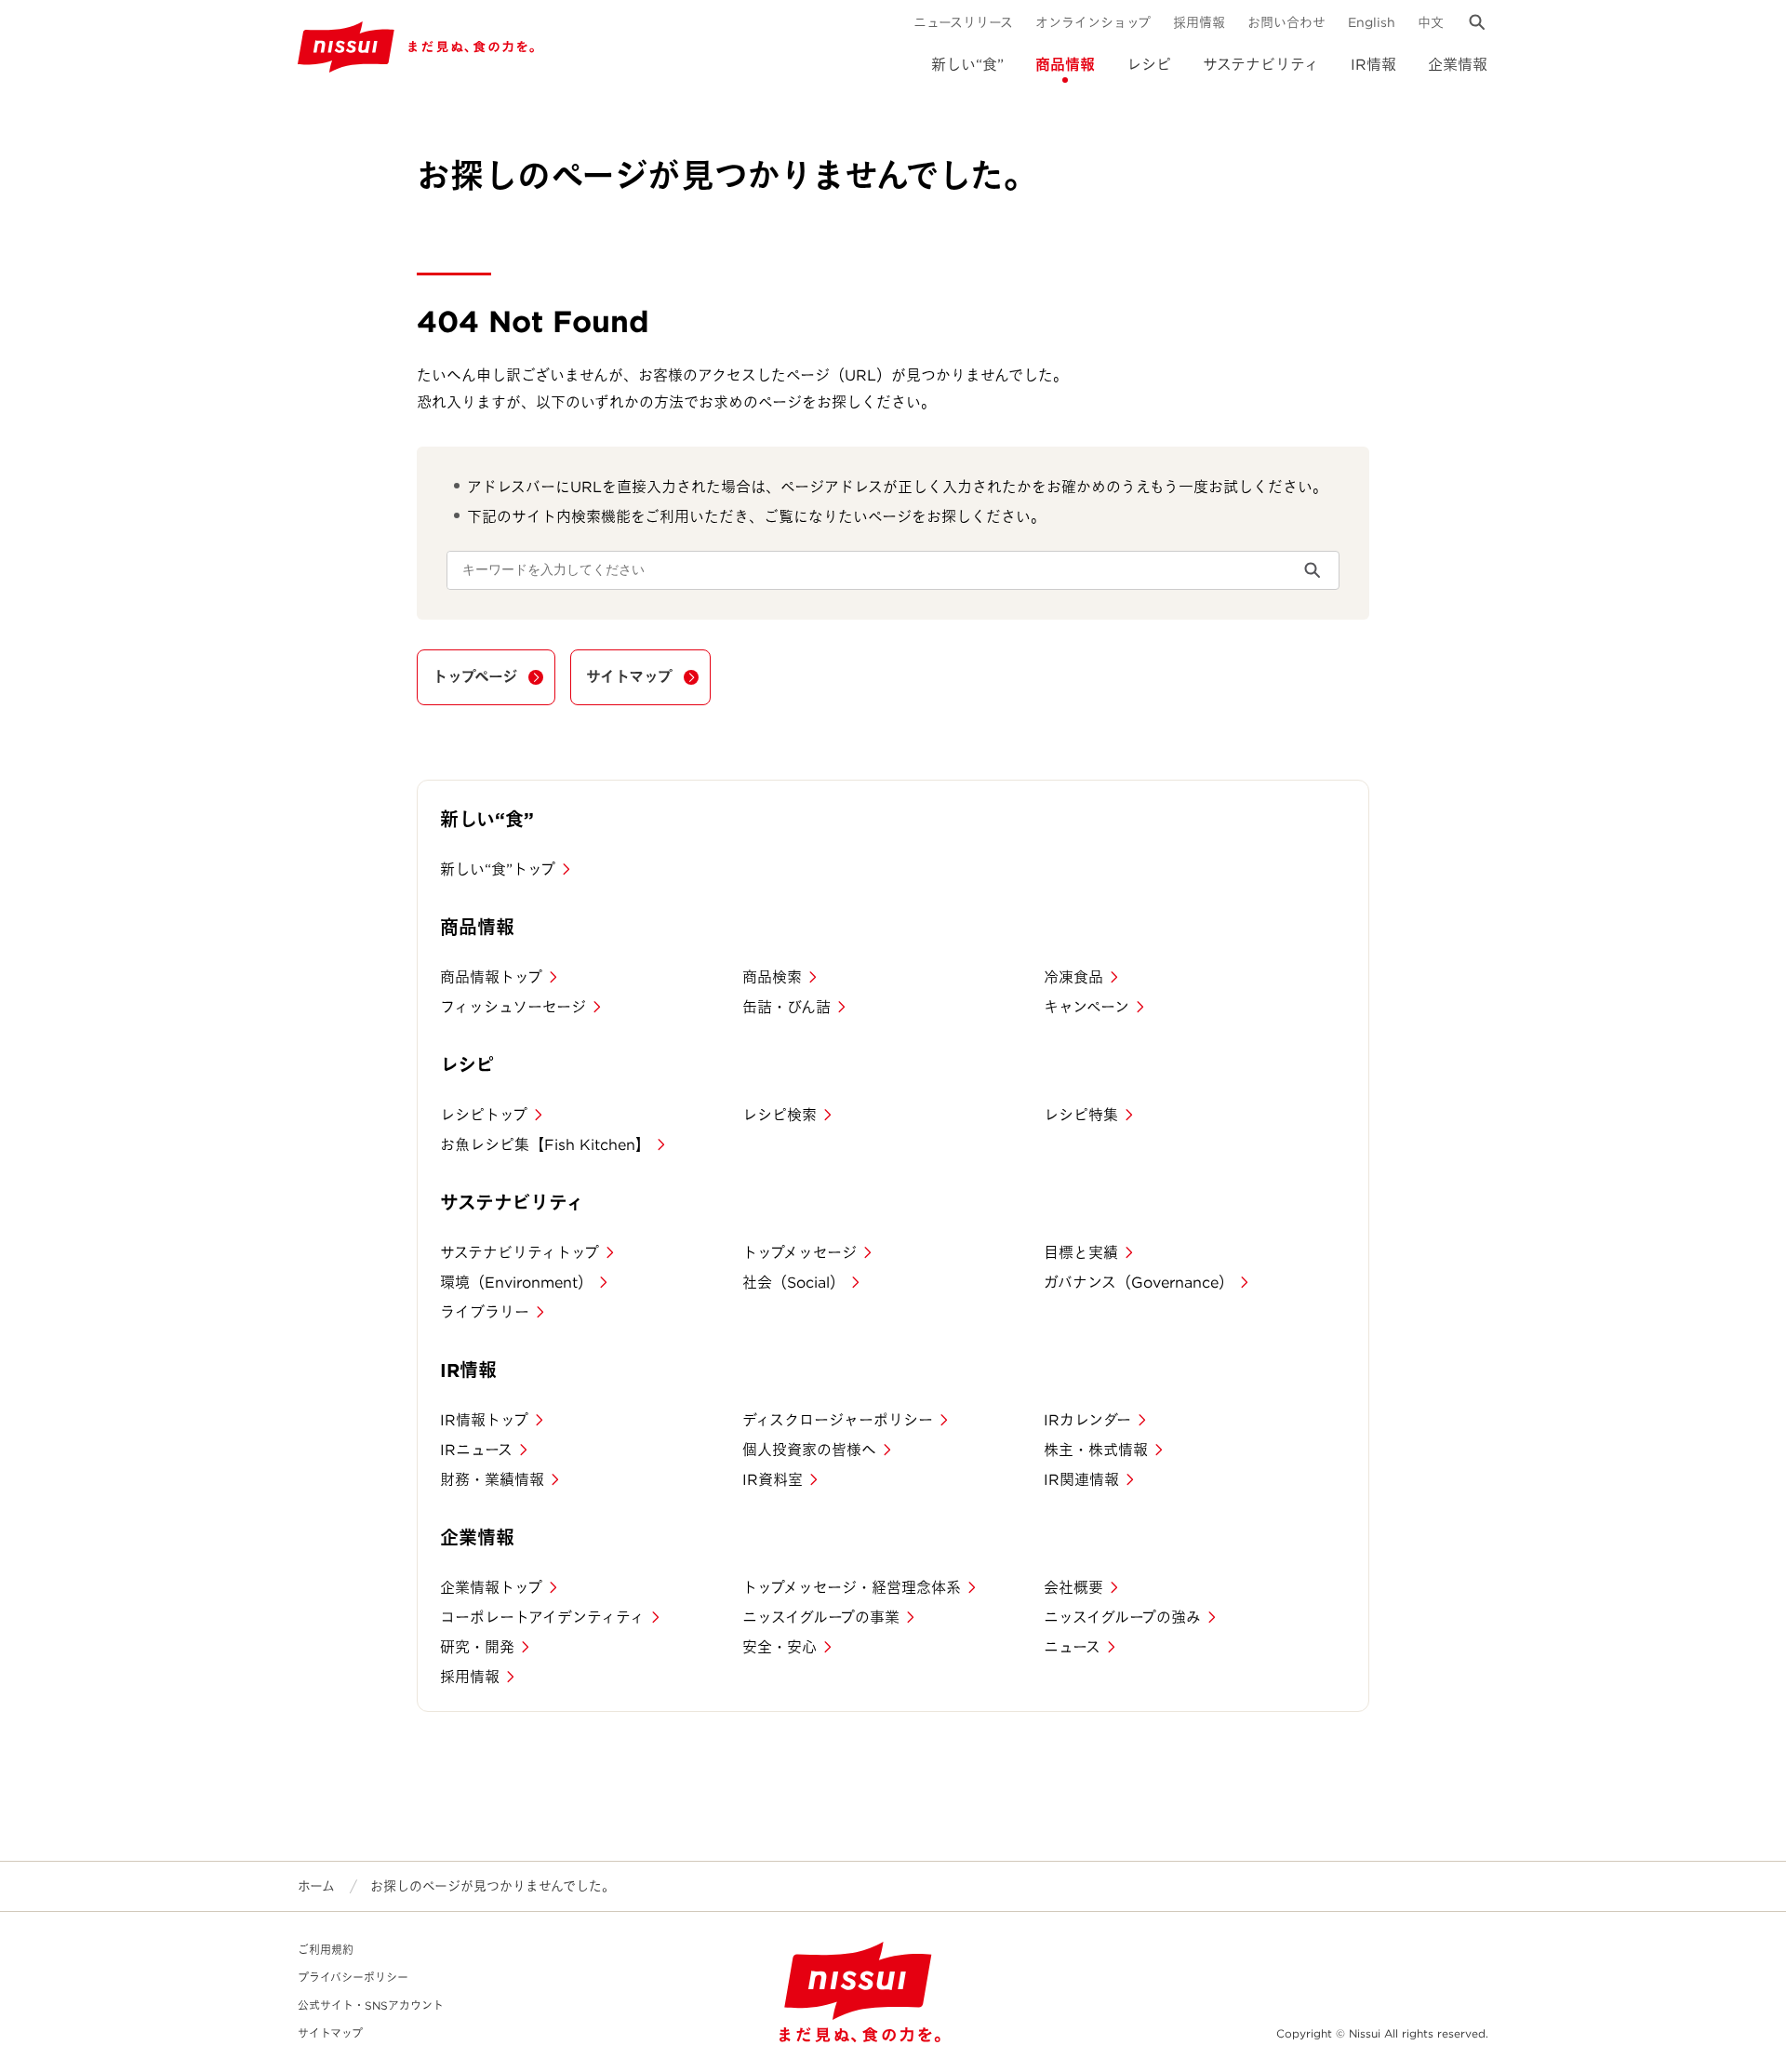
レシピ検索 (780, 1115)
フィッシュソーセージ (513, 1007)
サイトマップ (629, 677)
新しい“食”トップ (498, 869)
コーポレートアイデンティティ (542, 1617)
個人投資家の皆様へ (809, 1450)
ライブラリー (485, 1312)
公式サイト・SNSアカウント (371, 2005)
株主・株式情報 (1096, 1450)
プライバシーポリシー (353, 1978)
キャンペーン (1086, 1007)
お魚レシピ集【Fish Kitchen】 (545, 1145)
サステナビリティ (1261, 65)
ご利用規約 (326, 1950)
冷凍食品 (1073, 977)
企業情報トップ (491, 1588)
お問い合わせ (1286, 22)
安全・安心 (780, 1647)
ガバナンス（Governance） (1139, 1283)
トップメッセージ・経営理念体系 (852, 1588)
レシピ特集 (1081, 1115)
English (1372, 22)
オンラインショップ (1093, 22)
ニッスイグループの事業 (821, 1617)
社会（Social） (793, 1283)
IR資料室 (773, 1480)
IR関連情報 (1081, 1480)
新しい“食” (967, 65)
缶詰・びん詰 (786, 1007)
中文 (1431, 22)
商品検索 (772, 977)
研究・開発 (477, 1647)
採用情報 (1199, 22)
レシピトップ (484, 1115)
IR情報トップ (484, 1420)
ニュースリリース (963, 22)
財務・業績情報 (492, 1480)
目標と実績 (1081, 1253)
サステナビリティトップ (520, 1253)
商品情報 (1065, 65)
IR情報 (1373, 65)
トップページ (475, 677)
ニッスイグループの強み (1122, 1617)
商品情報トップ (491, 977)
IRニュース (476, 1450)
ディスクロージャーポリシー (838, 1420)
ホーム (316, 1886)
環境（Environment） (516, 1283)
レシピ (1149, 65)
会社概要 (1073, 1588)
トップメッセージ (800, 1253)
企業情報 (1458, 65)
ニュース (1072, 1647)
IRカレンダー (1087, 1420)
